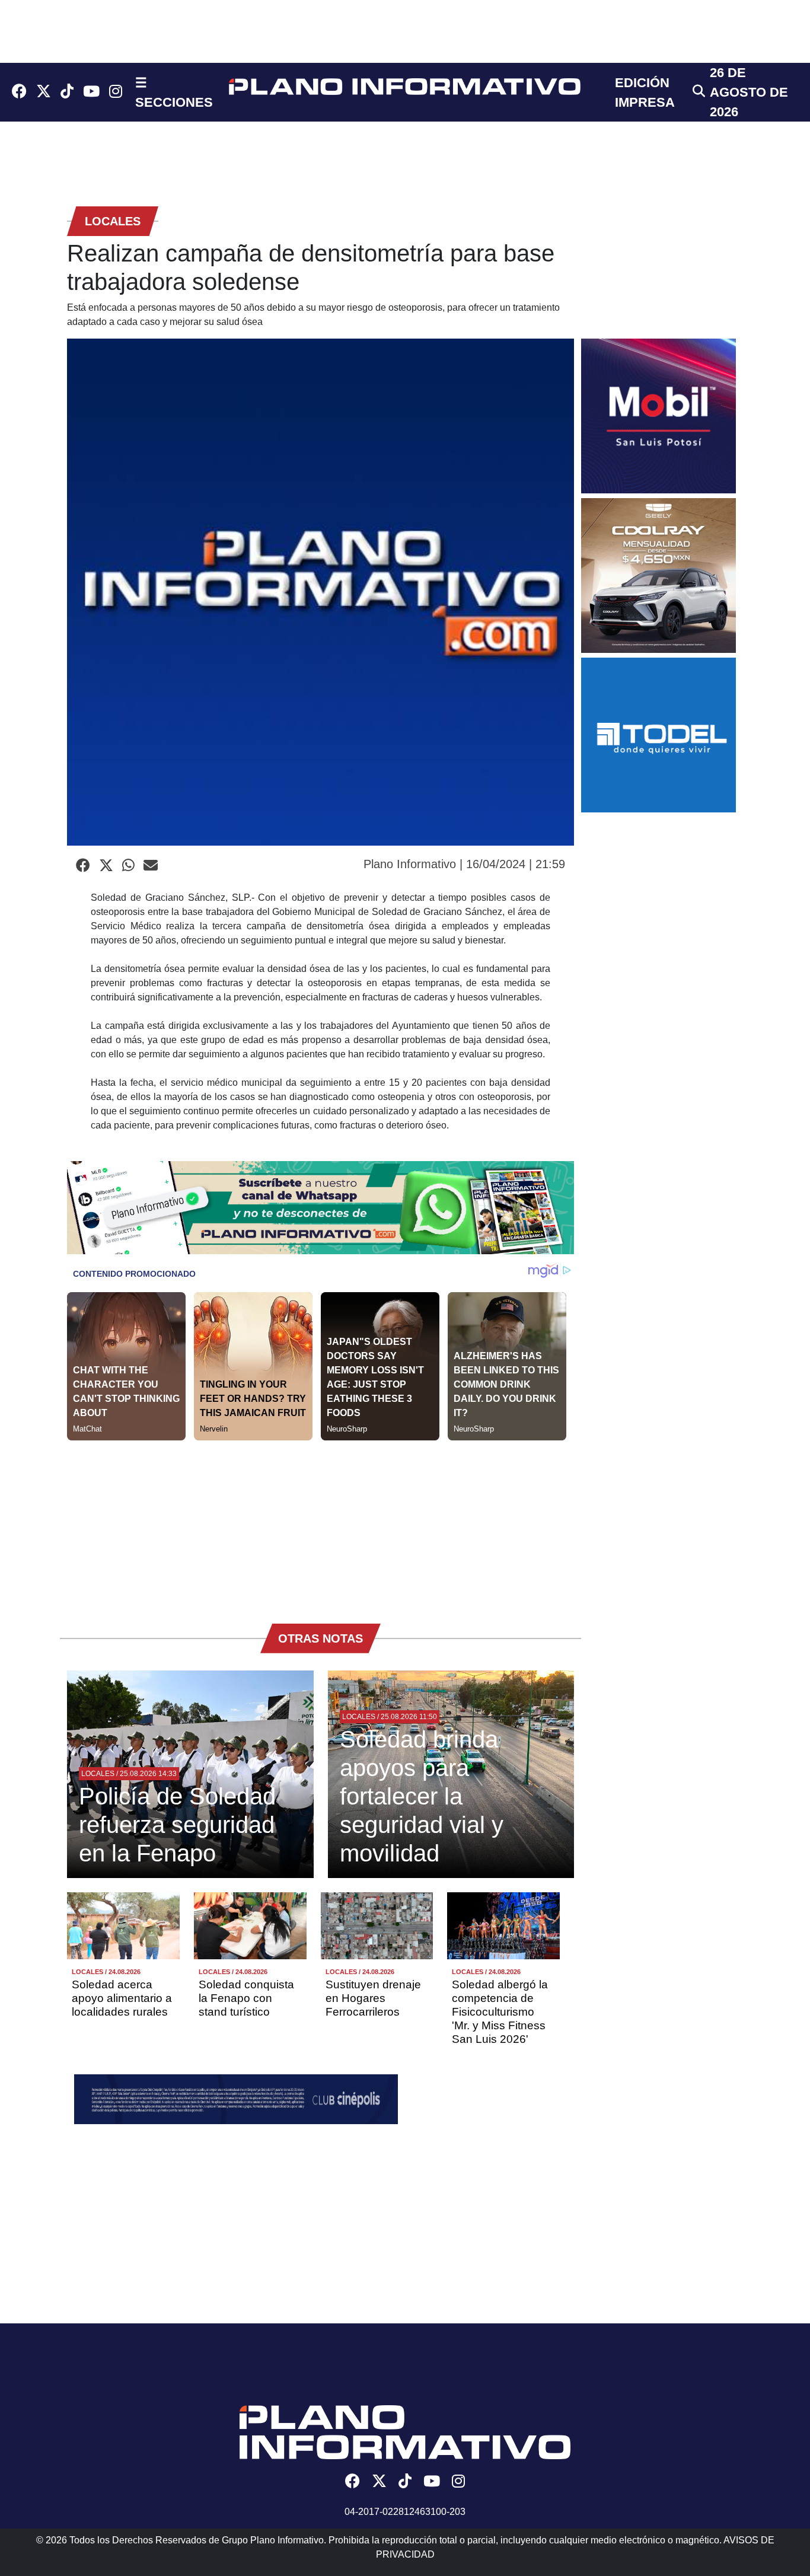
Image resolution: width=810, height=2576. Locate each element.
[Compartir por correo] (151, 866)
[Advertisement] (321, 1523)
